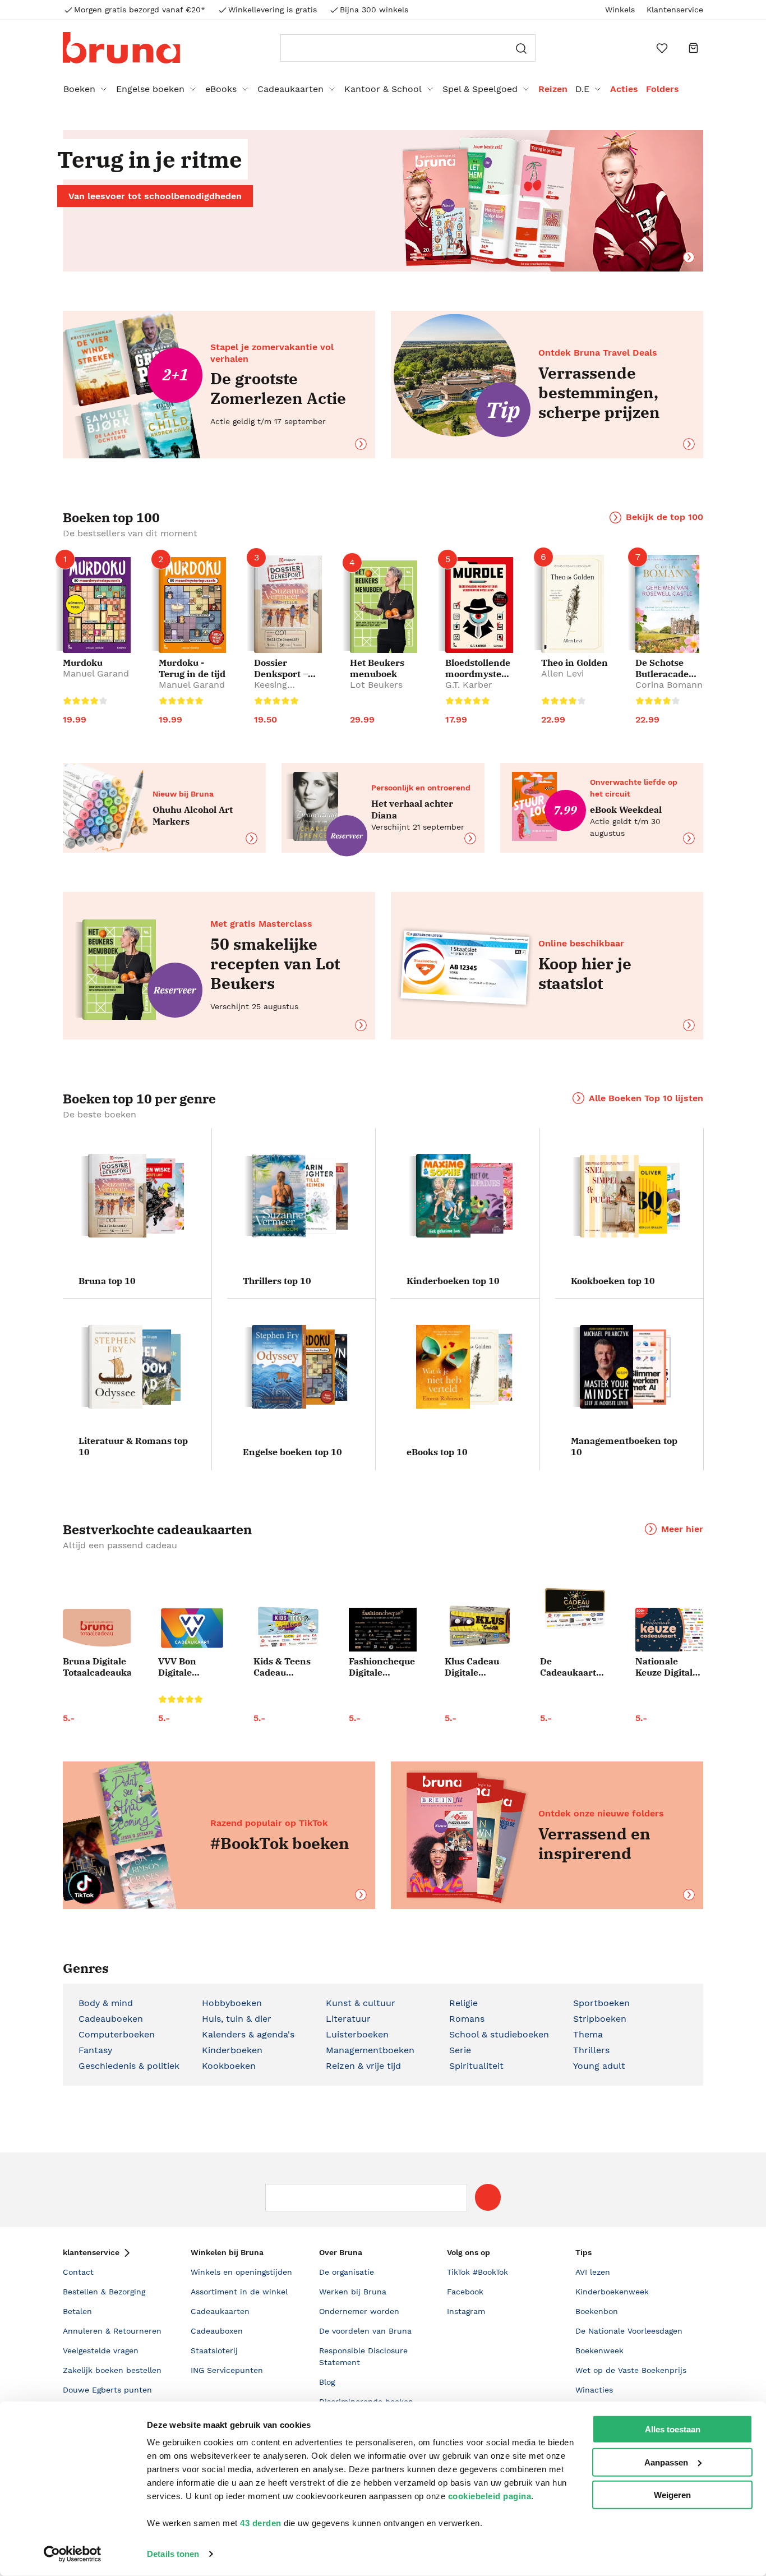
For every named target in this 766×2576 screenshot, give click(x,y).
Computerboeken (117, 2034)
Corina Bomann (669, 685)
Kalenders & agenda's (248, 2034)
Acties (624, 89)
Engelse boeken (150, 89)
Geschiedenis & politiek (129, 2066)
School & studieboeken (499, 2034)
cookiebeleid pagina (490, 2496)
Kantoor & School (383, 89)
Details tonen (173, 2554)
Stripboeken (600, 2019)
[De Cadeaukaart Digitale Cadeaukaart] (574, 1609)
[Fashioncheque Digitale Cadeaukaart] (383, 1630)
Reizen (553, 89)
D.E (582, 89)
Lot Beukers (376, 685)
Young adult (599, 2066)
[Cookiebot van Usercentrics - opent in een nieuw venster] (73, 2554)
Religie (463, 2003)
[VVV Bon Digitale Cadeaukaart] (192, 1628)
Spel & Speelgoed (480, 89)
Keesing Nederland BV (284, 690)
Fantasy (95, 2050)
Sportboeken (601, 2003)
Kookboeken (229, 2066)
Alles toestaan (673, 2429)
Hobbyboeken (232, 2003)
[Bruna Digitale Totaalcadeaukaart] (97, 1630)
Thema (588, 2034)
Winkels (620, 10)
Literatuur (348, 2019)
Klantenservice (675, 10)
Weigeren (672, 2495)
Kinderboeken (232, 2050)
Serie (460, 2050)
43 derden (261, 2523)
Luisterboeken (357, 2034)
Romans (467, 2019)
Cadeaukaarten (290, 89)
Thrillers (591, 2050)
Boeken (79, 89)
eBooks (221, 89)
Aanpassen (666, 2462)
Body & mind (106, 2003)
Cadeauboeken (111, 2019)
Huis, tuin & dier (237, 2019)
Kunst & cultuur (361, 2003)
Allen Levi (562, 673)
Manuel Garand (96, 673)
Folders (663, 89)
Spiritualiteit (476, 2066)
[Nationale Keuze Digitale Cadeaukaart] (669, 1630)
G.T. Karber (469, 685)
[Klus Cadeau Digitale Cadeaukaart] (479, 1627)
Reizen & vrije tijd (363, 2066)
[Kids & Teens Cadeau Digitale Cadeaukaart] (287, 1628)
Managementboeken (370, 2050)
